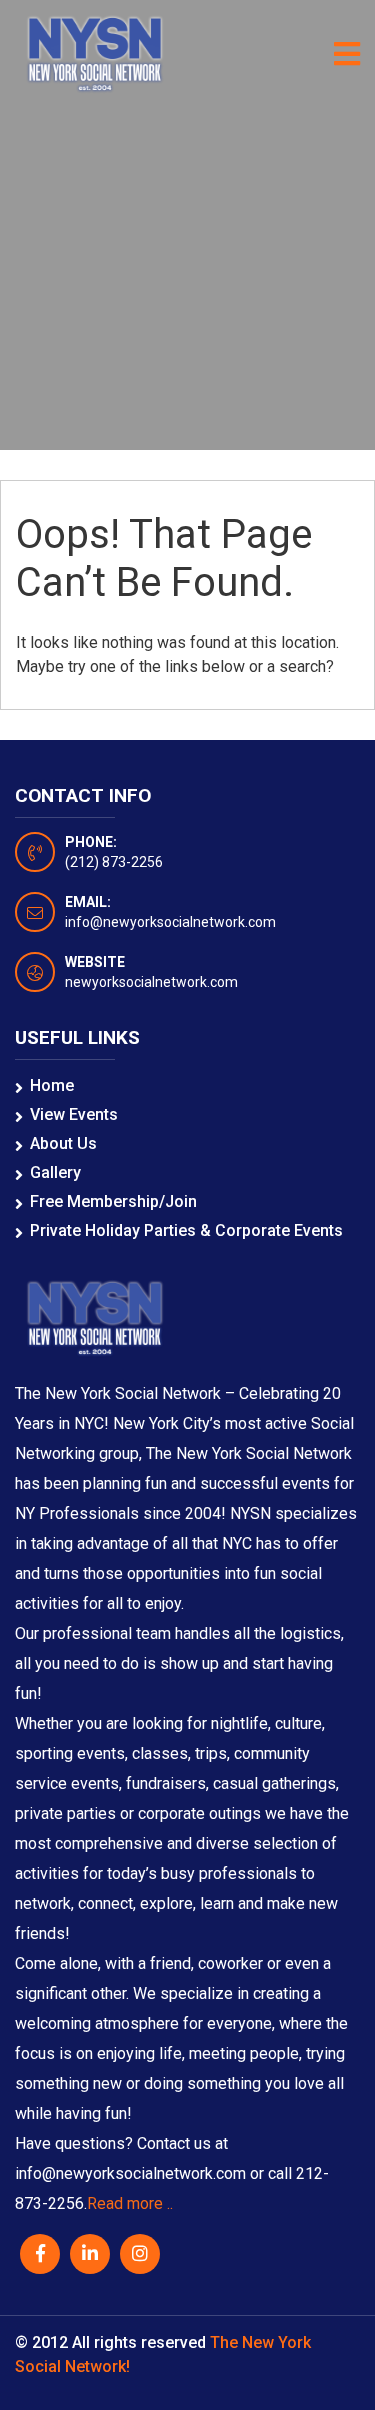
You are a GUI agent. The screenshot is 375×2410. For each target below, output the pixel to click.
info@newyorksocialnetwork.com (170, 922)
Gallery (55, 1172)
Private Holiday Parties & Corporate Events (186, 1230)
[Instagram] (140, 2254)
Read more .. (130, 2203)
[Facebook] (40, 2254)
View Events (74, 1114)
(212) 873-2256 (114, 862)
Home (52, 1085)
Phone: (91, 842)
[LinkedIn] (90, 2254)
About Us (63, 1143)
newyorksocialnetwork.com (151, 982)
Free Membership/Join (113, 1201)
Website (95, 962)
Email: (88, 902)
